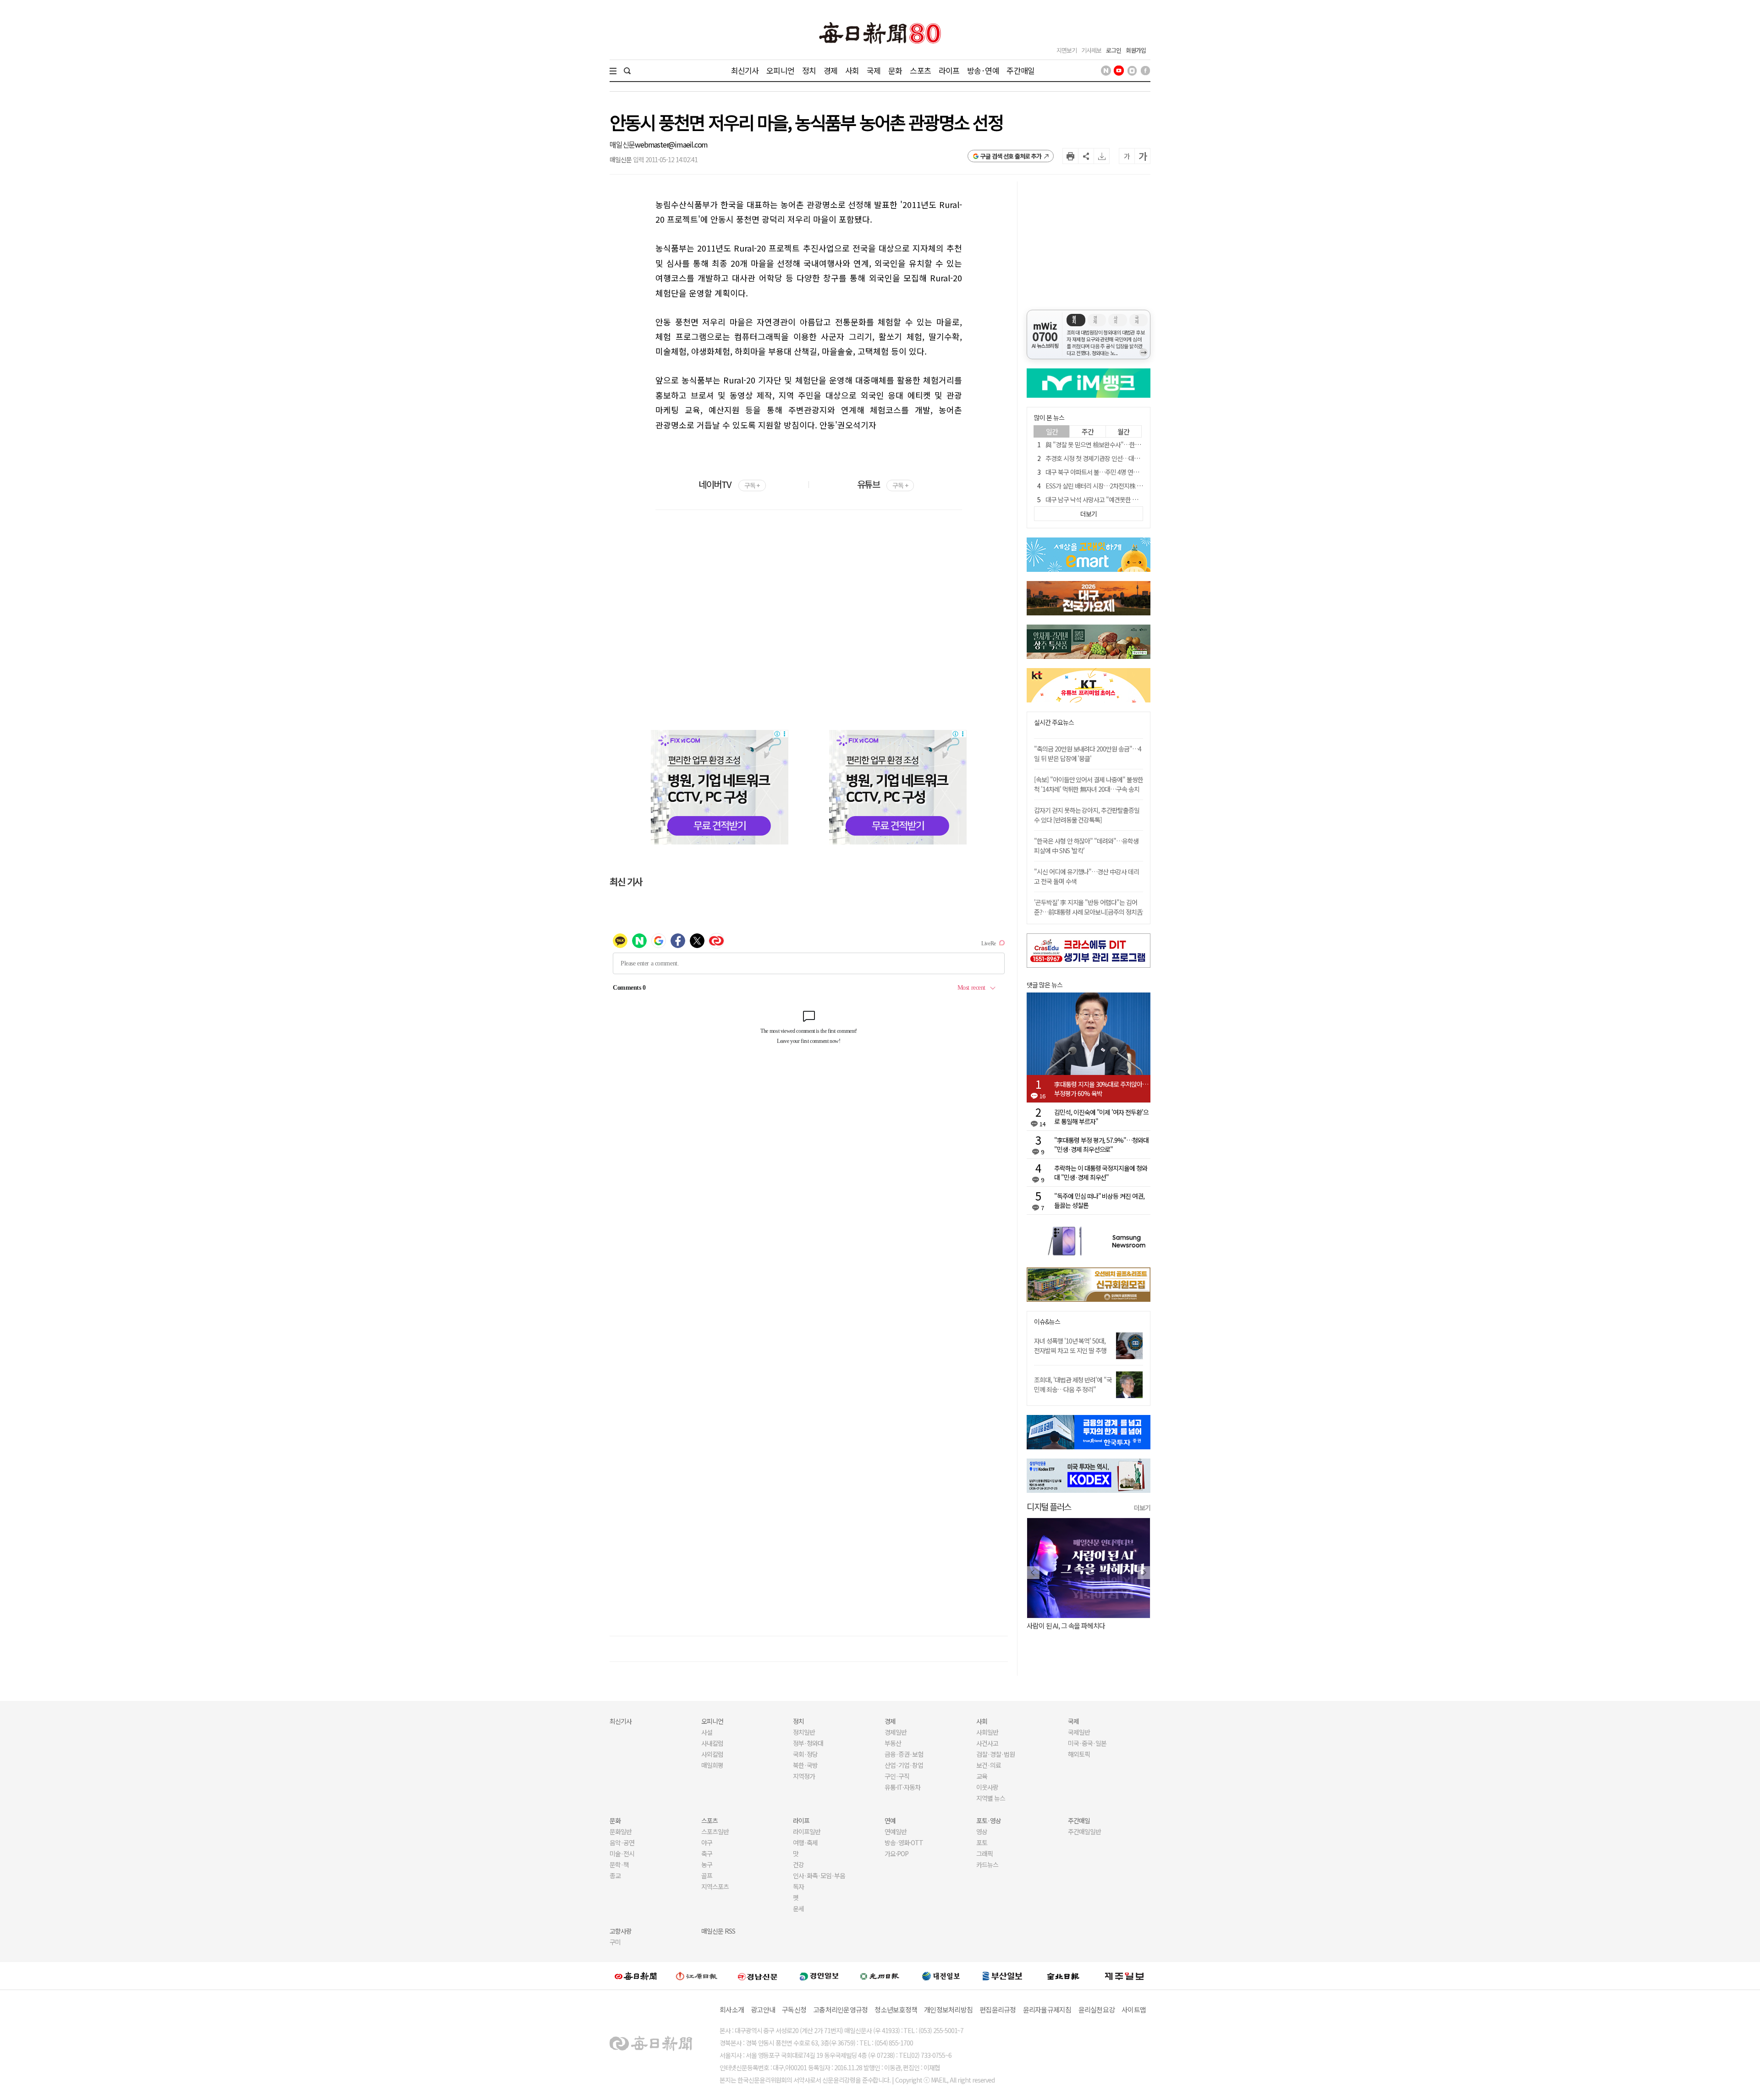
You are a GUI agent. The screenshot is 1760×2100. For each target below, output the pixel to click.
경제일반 (896, 1732)
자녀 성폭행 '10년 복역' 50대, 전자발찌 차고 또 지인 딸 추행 (1070, 1346)
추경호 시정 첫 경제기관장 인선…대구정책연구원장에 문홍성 (1121, 458)
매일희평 (712, 1765)
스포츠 (920, 70)
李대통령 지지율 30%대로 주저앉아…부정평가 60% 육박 (1101, 1089)
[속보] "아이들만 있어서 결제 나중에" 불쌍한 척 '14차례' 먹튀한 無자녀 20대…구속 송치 (1089, 784)
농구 (707, 1864)
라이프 (949, 70)
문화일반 (621, 1831)
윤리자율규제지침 (1047, 2010)
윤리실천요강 (1097, 2010)
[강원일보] (697, 1976)
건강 (798, 1864)
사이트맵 (1134, 2010)
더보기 (1142, 1508)
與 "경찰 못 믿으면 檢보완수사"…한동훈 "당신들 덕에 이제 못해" (1126, 444)
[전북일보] (1063, 1976)
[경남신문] (758, 1976)
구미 (615, 1942)
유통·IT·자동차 (902, 1787)
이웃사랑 (987, 1787)
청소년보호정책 (896, 2010)
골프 (707, 1875)
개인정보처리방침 (948, 2010)
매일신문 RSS (718, 1931)
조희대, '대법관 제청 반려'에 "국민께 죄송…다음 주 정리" (1073, 1384)
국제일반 (1079, 1732)
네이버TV (729, 484)
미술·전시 (622, 1853)
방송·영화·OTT (904, 1842)
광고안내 (763, 2010)
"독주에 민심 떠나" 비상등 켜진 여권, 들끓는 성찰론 (1099, 1201)
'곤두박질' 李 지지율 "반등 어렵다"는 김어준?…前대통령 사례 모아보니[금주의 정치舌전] (1088, 912)
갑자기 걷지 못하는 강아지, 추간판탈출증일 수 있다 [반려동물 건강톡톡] (1087, 815)
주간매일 (1020, 70)
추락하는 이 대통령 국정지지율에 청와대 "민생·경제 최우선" (1101, 1173)
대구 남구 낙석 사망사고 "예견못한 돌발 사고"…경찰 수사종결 (1122, 499)
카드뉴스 (987, 1864)
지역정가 (804, 1776)
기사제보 (1091, 50)
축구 (707, 1853)
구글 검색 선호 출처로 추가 (1011, 156)
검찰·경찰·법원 (995, 1754)
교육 (982, 1776)
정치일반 (804, 1732)
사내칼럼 (712, 1743)
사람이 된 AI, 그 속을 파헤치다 (1066, 1626)
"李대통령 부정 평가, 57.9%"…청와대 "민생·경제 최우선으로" (1101, 1145)
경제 (830, 70)
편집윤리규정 (998, 2010)
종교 (615, 1875)
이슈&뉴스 (1047, 1322)
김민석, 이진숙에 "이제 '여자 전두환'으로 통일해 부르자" (1101, 1117)
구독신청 (794, 2010)
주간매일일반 (1084, 1831)
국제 (874, 70)
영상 (982, 1831)
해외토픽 (1079, 1754)
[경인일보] (819, 1976)
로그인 (1114, 50)
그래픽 (984, 1853)
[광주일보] (880, 1976)
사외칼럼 (712, 1754)
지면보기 (1067, 50)
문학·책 (619, 1864)
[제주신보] (1124, 1976)
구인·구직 (897, 1776)
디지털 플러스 (1049, 1506)
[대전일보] (941, 1976)
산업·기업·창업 (904, 1765)
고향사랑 (621, 1931)
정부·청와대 (808, 1743)
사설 (707, 1732)
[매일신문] (636, 1976)
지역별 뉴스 (991, 1798)
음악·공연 (622, 1842)
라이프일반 (807, 1831)
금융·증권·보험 (904, 1754)
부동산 (893, 1743)
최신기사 (745, 70)
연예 (890, 1820)
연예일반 (896, 1831)
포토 (982, 1842)
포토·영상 (989, 1820)
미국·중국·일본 (1087, 1743)
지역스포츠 (715, 1886)
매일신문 (622, 144)
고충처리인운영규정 (840, 2010)
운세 (798, 1908)
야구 (707, 1842)
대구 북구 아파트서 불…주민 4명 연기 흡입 (1098, 472)
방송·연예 (983, 70)
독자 (798, 1886)
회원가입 (1136, 50)
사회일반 (987, 1732)
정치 (809, 70)
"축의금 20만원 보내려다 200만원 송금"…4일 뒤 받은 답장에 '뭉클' (1088, 754)
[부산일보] (1002, 1976)
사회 (852, 70)
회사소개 (732, 2010)
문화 (895, 70)
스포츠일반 (715, 1831)
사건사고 (987, 1743)
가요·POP (896, 1853)
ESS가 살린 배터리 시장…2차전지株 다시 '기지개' (1107, 486)
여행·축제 (805, 1842)
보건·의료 (989, 1765)
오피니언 (780, 70)
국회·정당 (805, 1754)
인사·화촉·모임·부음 (819, 1875)
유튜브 (883, 484)
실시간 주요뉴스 (1054, 722)
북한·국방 (805, 1765)
